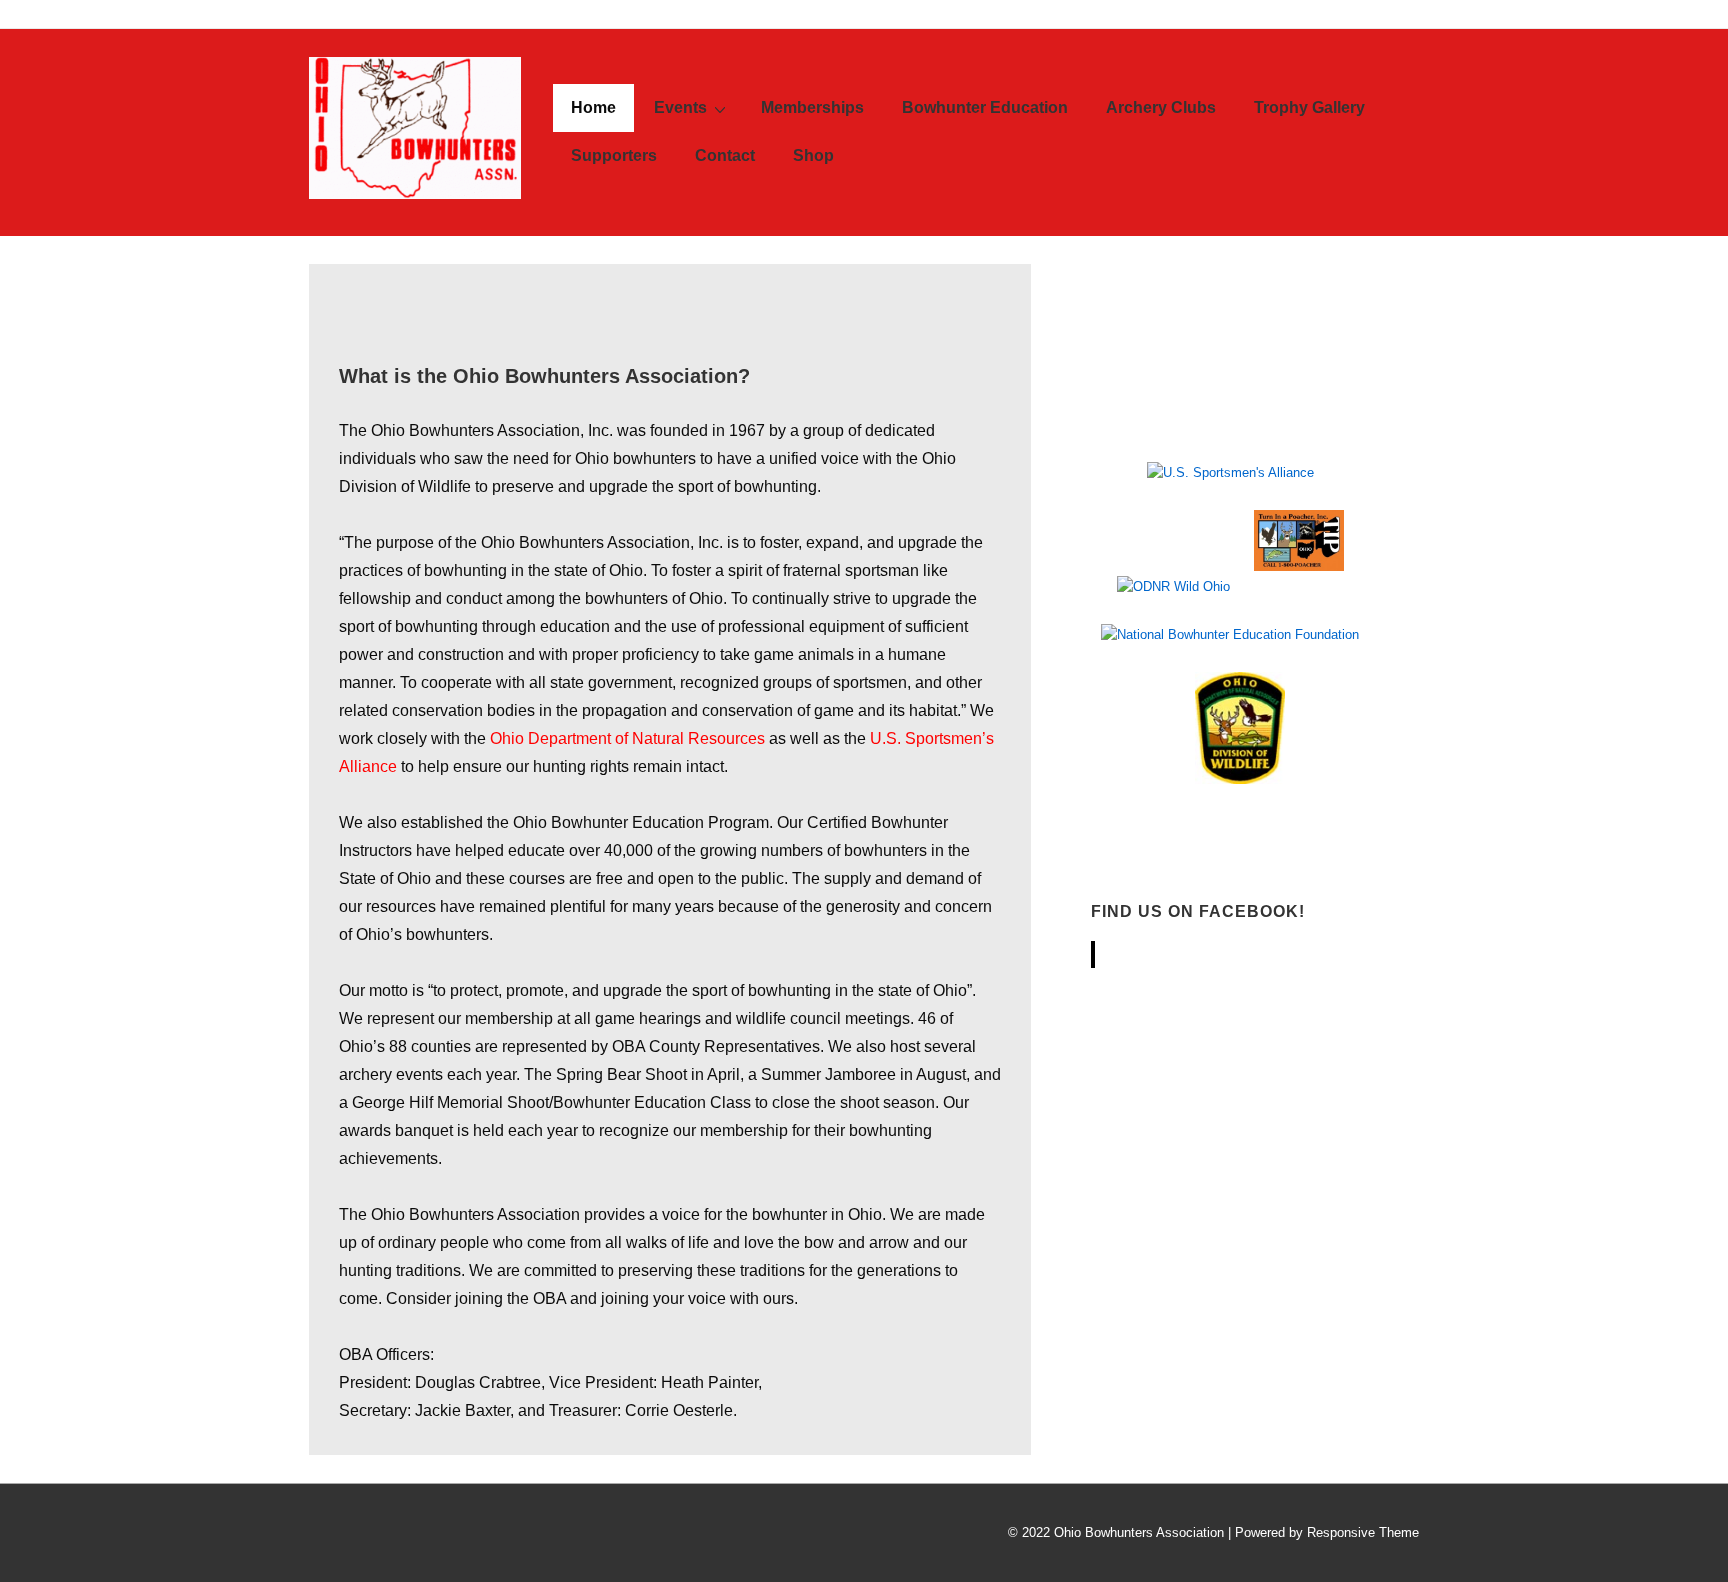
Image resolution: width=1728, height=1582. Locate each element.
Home (593, 107)
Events (680, 107)
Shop (813, 155)
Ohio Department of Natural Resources (627, 738)
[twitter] (323, 1535)
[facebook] (367, 1535)
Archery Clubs (1161, 107)
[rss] (453, 1535)
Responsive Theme (1363, 1532)
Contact (725, 155)
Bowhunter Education (985, 107)
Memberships (812, 107)
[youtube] (411, 1535)
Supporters (614, 155)
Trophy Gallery (1309, 107)
